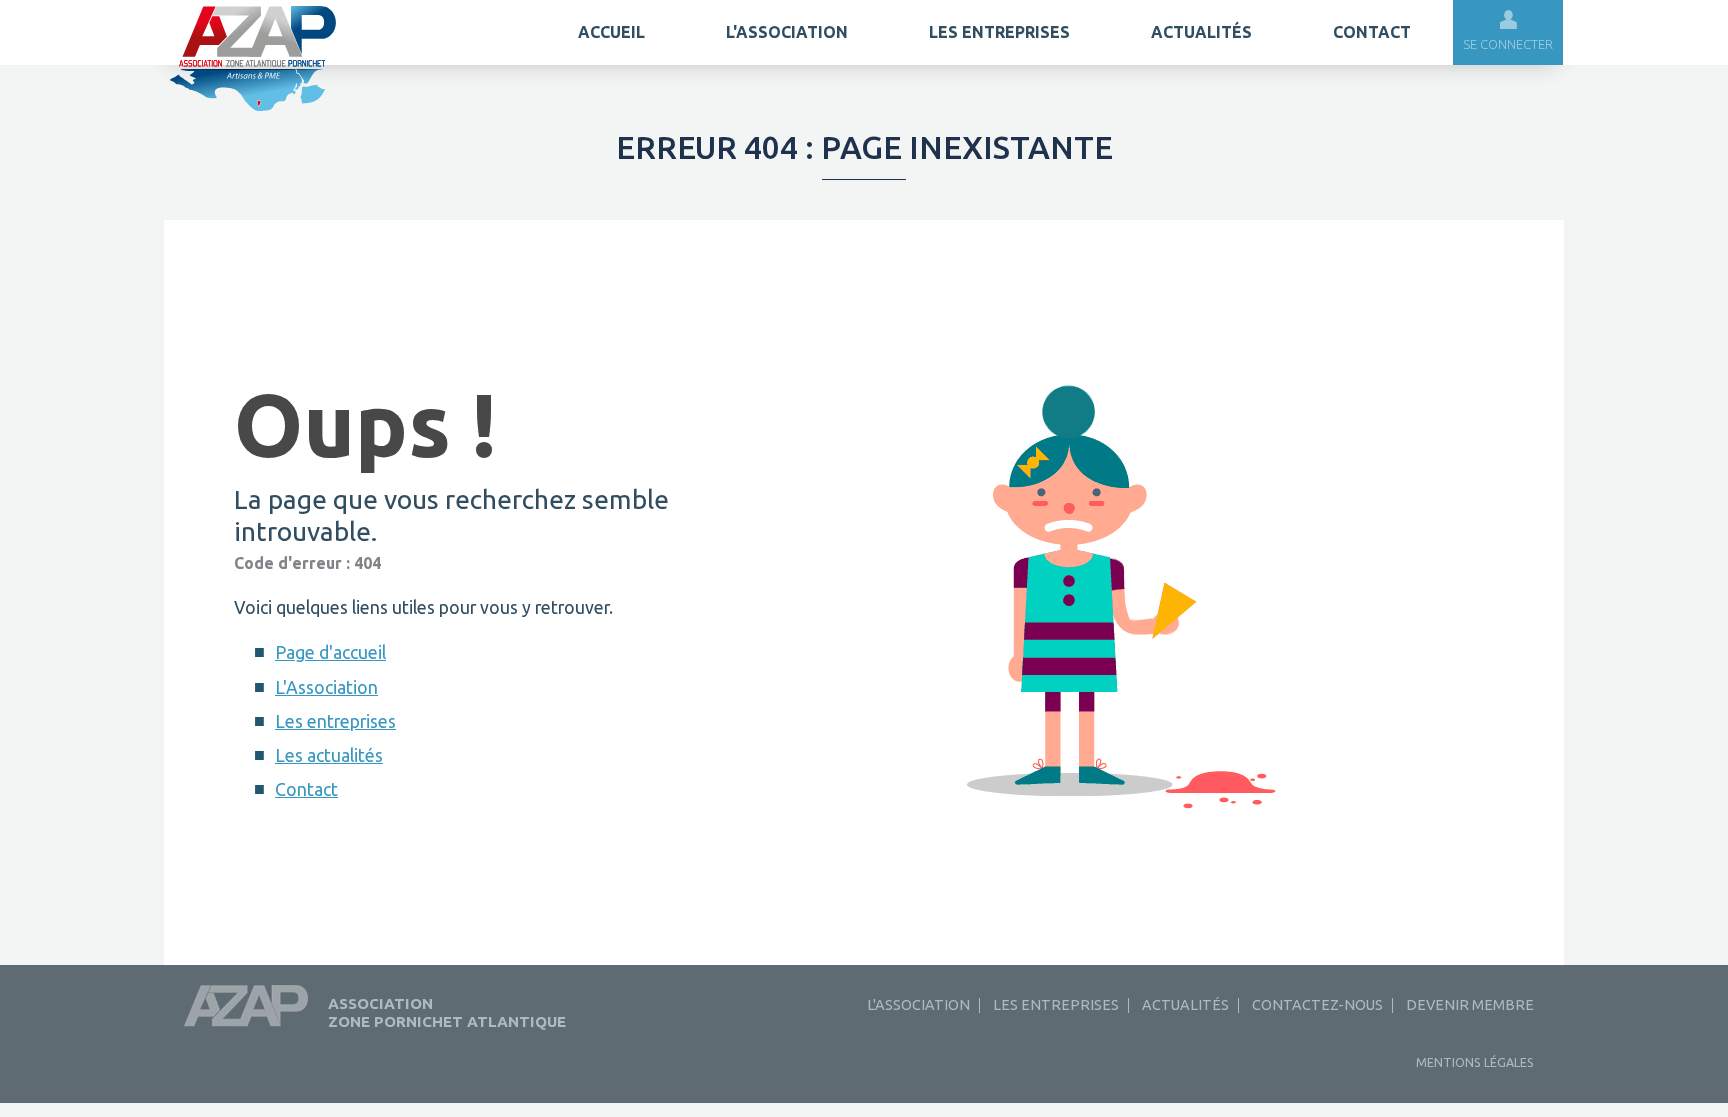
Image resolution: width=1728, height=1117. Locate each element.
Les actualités (329, 755)
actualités (1185, 1005)
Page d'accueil (330, 652)
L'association (787, 32)
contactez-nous (1317, 1005)
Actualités (1201, 32)
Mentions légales (1475, 1062)
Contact (1372, 32)
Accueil (611, 32)
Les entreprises (999, 32)
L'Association (326, 687)
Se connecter (1508, 44)
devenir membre (1470, 1005)
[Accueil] (254, 108)
